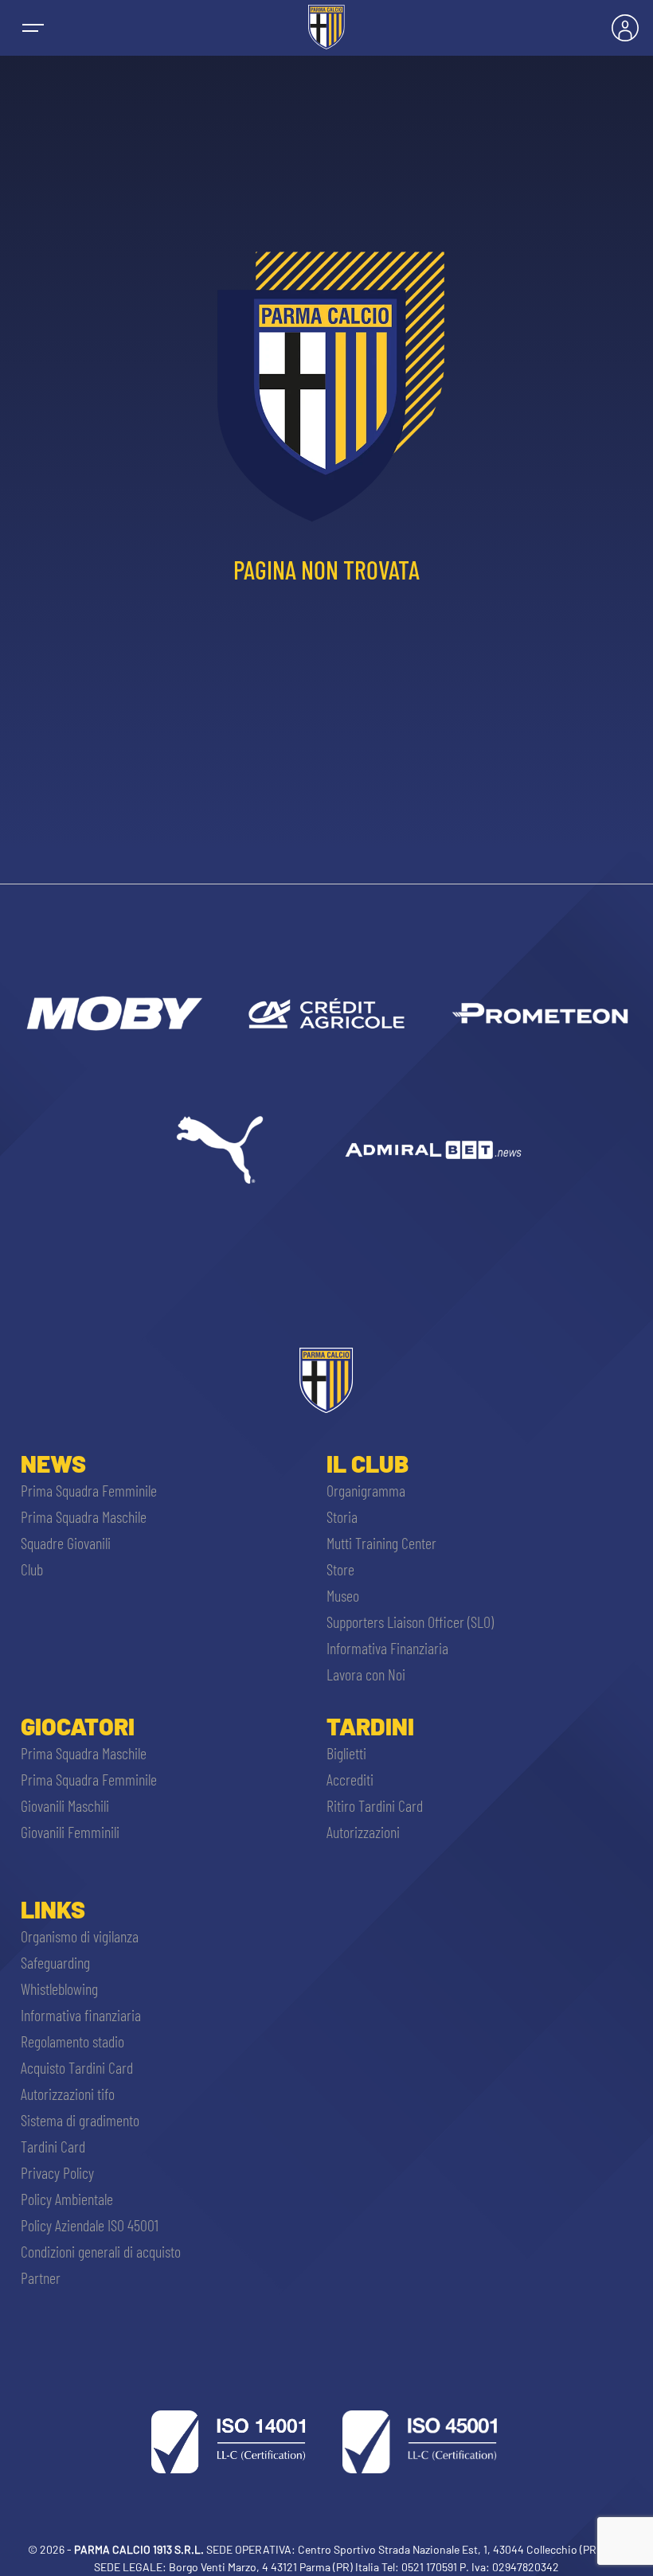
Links (53, 1909)
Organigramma (366, 1490)
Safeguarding (55, 1962)
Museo (343, 1595)
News (53, 1463)
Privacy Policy (57, 2172)
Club (32, 1569)
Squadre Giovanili (66, 1543)
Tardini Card (53, 2146)
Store (340, 1569)
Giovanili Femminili (70, 1832)
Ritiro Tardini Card (375, 1805)
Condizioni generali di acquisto (101, 2251)
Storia (342, 1516)
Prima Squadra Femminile (89, 1490)
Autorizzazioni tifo (68, 2094)
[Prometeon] (540, 1013)
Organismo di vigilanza (80, 1936)
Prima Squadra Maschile (84, 1516)
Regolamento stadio (72, 2041)
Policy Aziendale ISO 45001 (90, 2225)
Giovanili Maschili (65, 1805)
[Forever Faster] (220, 1149)
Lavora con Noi (366, 1674)
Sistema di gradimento (80, 2120)
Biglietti (346, 1753)
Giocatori (78, 1726)
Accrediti (350, 1779)
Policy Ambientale (67, 2199)
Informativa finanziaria (81, 2015)
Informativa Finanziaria (387, 1648)
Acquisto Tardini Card (77, 2067)
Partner (41, 2277)
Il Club (368, 1463)
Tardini (370, 1726)
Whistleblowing (59, 1989)
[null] (113, 1013)
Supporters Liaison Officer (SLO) (410, 1622)
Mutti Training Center (381, 1543)
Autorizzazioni (363, 1832)
